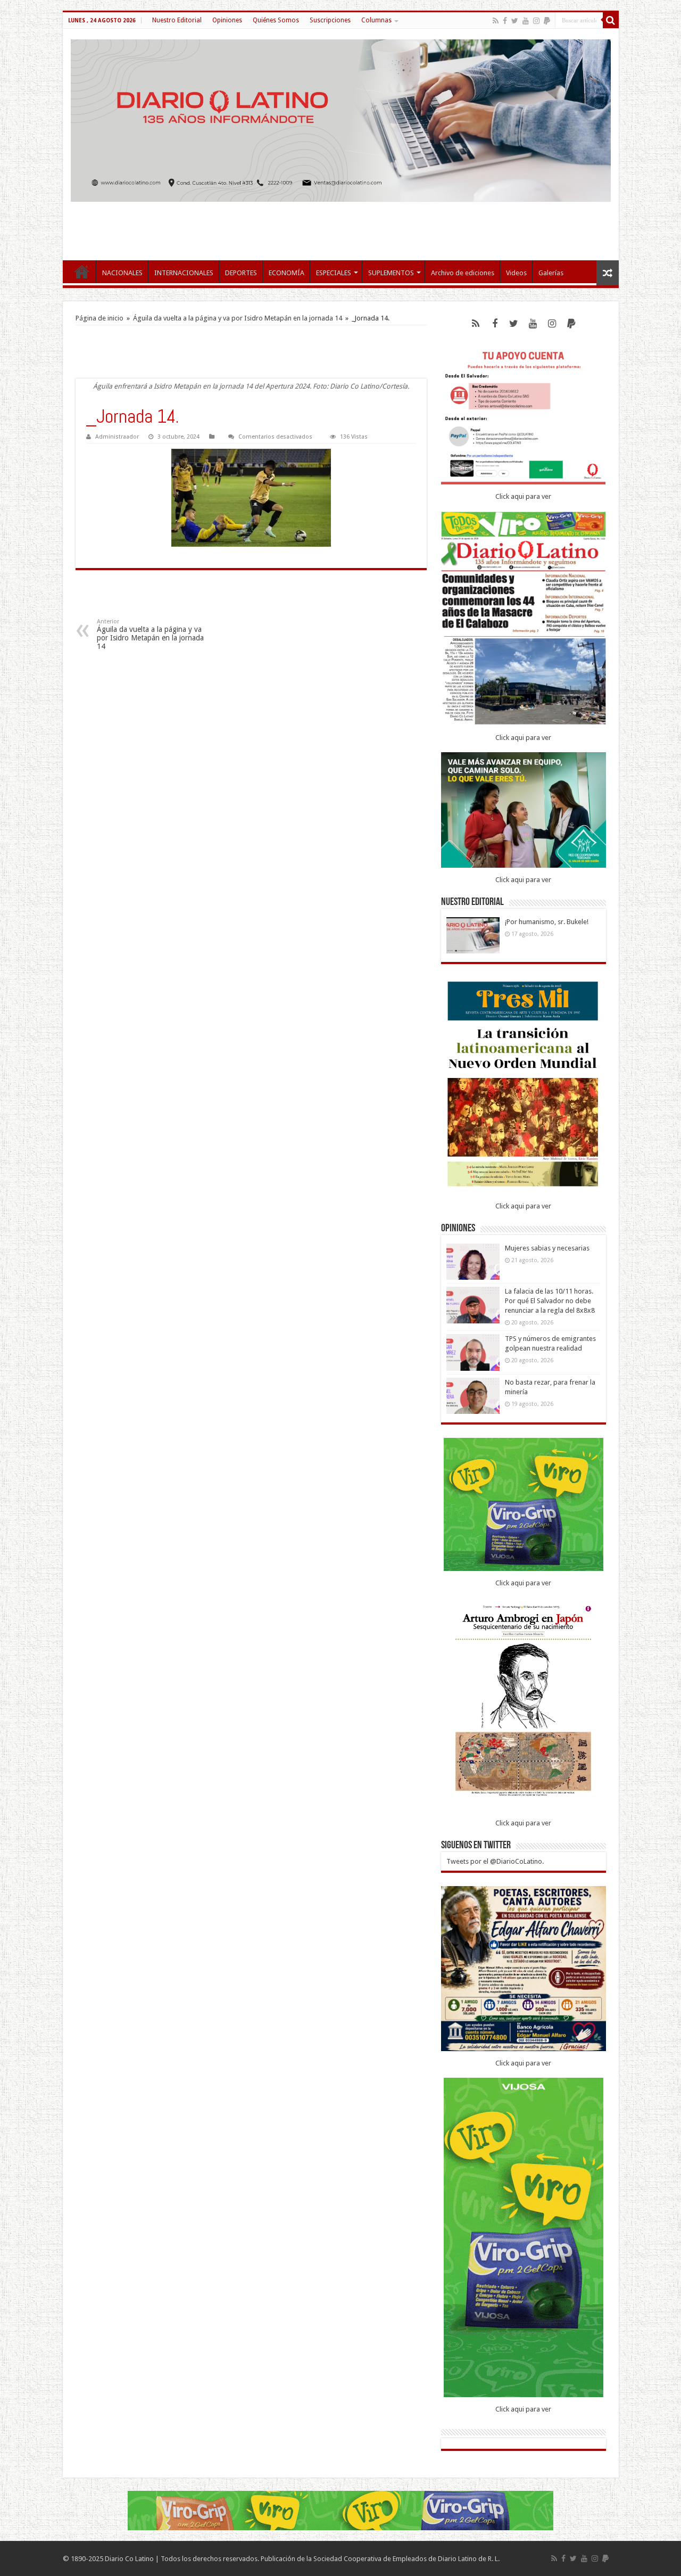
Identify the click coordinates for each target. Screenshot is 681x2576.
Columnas (376, 20)
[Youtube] (526, 21)
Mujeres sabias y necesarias (547, 1248)
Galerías (551, 273)
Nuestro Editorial (177, 20)
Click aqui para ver (523, 496)
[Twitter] (515, 21)
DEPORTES (241, 273)
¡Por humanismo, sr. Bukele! (547, 922)
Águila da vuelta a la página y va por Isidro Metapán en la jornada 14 (238, 318)
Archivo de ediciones (463, 273)
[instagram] (536, 21)
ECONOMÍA (286, 273)
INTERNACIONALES (184, 273)
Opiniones (227, 20)
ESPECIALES (334, 273)
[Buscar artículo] (611, 20)
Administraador (117, 437)
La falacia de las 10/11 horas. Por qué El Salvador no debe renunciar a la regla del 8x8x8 (550, 1301)
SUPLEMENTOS (391, 273)
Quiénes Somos (276, 20)
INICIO (82, 271)
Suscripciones (330, 20)
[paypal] (547, 21)
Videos (516, 273)
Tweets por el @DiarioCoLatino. (495, 1861)
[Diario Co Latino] (341, 121)
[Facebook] (505, 21)
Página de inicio (99, 318)
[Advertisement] (340, 226)
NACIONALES (122, 273)
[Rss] (496, 21)
